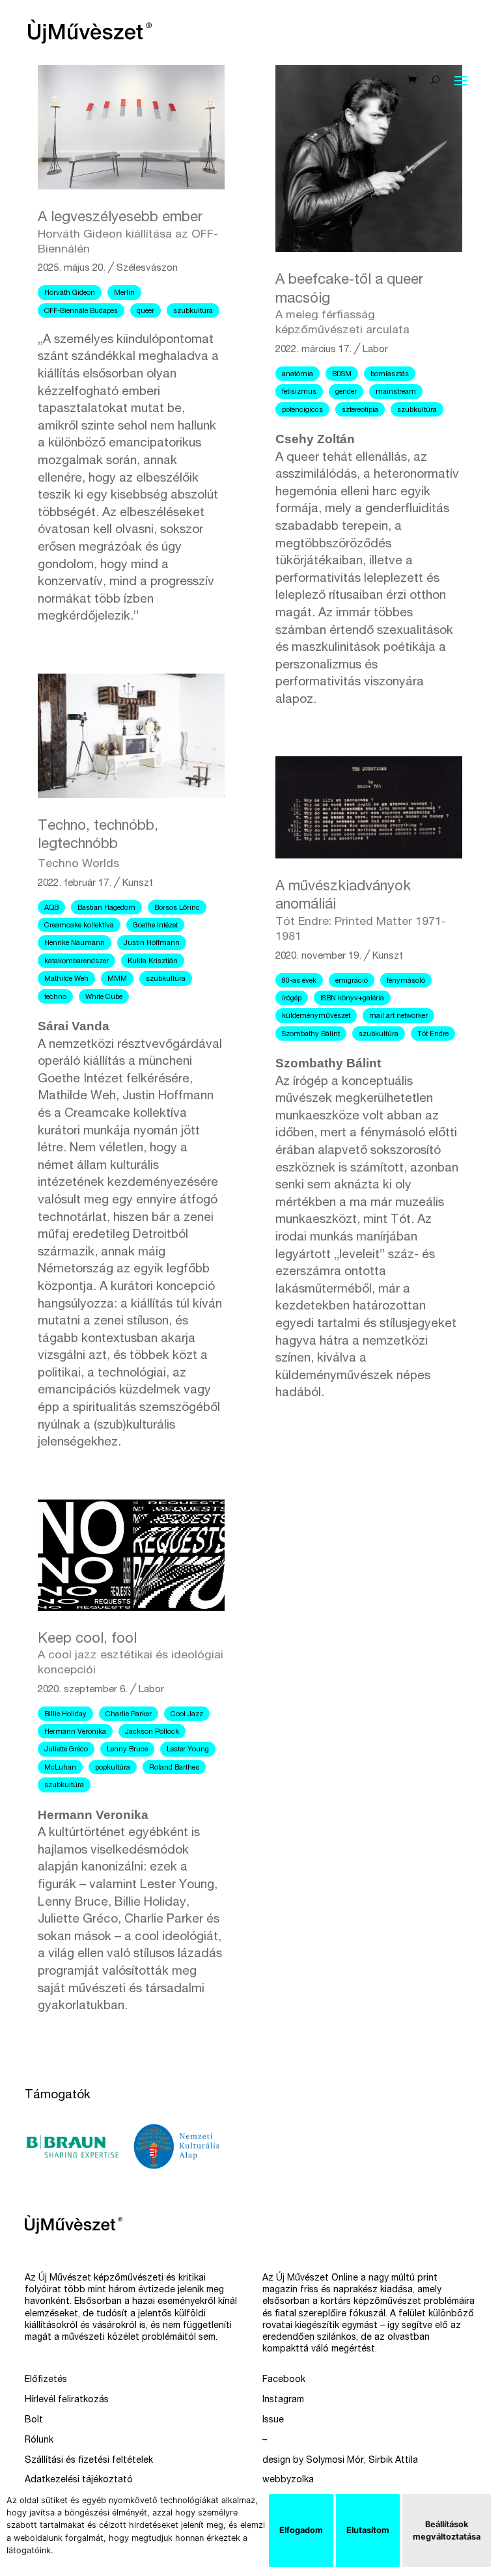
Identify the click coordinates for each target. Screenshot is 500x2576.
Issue (273, 2420)
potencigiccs (302, 410)
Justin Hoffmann (152, 943)
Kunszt (138, 884)
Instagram (283, 2400)
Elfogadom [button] (301, 2530)
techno (55, 997)
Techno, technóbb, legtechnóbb (98, 845)
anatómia (298, 375)
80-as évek (299, 981)
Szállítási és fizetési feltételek (89, 2461)
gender (346, 392)
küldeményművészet (316, 1016)
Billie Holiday (65, 1715)
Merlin (124, 293)
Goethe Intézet (155, 926)
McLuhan (60, 1768)
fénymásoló (406, 981)
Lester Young (188, 1750)
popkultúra (113, 1768)
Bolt (34, 2420)
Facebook (284, 2380)
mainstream (396, 392)
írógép (292, 999)
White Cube (104, 997)
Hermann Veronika (75, 1732)
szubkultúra (193, 311)
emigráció (352, 981)
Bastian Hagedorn (106, 908)
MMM (117, 979)
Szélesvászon (147, 268)
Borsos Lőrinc (177, 908)
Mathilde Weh (66, 979)
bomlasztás (390, 375)
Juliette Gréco (66, 1750)
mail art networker (398, 1016)
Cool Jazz (187, 1715)
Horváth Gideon (70, 293)
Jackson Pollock (152, 1732)
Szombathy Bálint (311, 1035)
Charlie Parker (129, 1715)
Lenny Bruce (127, 1750)
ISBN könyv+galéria (352, 999)
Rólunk (39, 2441)
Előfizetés (46, 2380)
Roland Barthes (174, 1768)
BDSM (342, 375)
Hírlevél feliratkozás (67, 2400)
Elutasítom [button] (368, 2530)
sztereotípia (360, 410)
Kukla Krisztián (153, 962)
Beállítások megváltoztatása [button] (447, 2530)
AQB (51, 908)
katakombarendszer (76, 962)
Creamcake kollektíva (79, 926)
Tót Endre (433, 1035)
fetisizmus (299, 392)
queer (146, 311)
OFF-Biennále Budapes (81, 311)
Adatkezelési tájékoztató (79, 2480)
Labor (151, 1690)
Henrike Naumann (75, 943)
